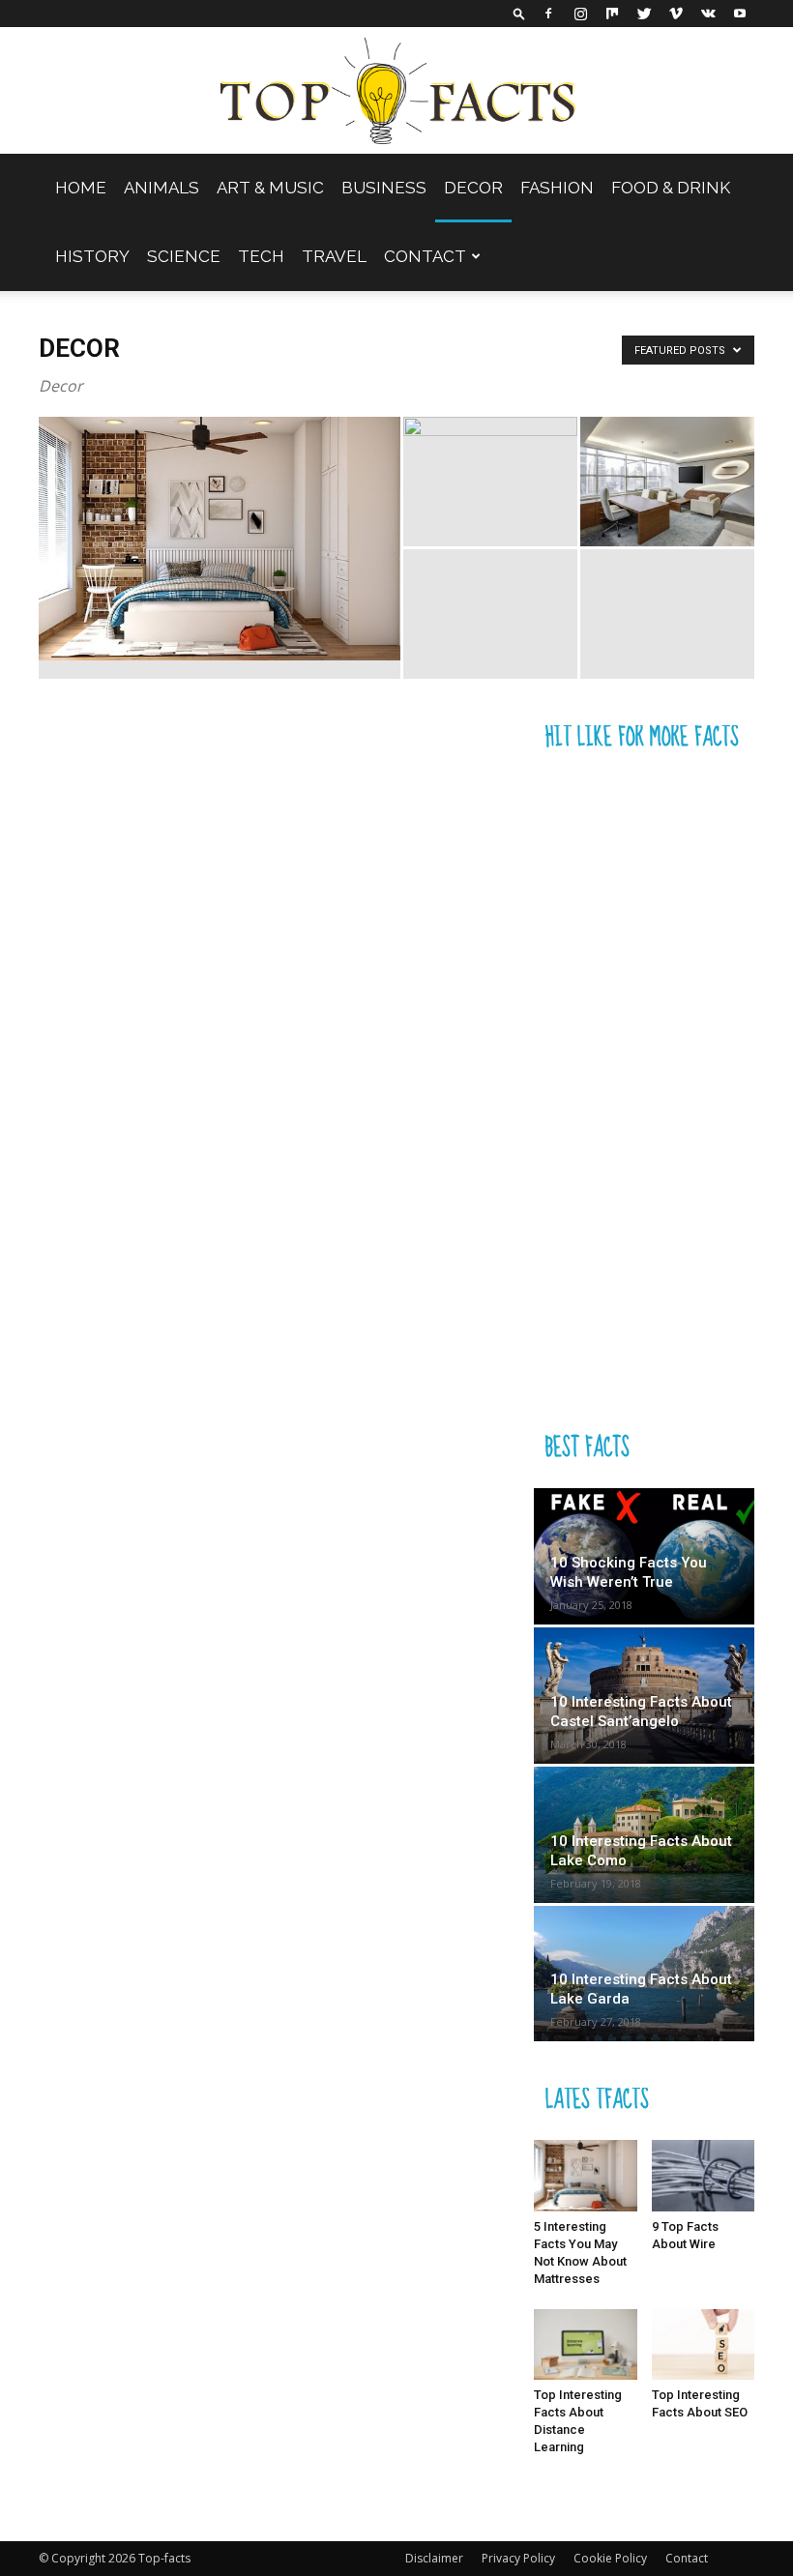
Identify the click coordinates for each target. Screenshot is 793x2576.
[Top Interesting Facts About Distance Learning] (586, 2344)
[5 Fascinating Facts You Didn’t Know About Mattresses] (490, 482)
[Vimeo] (676, 14)
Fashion (557, 188)
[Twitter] (644, 14)
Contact (425, 256)
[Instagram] (580, 14)
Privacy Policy (518, 2558)
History (92, 256)
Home (81, 188)
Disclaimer (434, 2558)
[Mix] (612, 14)
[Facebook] (548, 14)
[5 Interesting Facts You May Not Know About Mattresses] (220, 539)
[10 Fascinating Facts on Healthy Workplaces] (667, 482)
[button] (519, 13)
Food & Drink (671, 188)
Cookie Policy (610, 2558)
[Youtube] (740, 14)
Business (384, 188)
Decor (473, 188)
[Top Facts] (396, 91)
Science (184, 256)
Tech (261, 256)
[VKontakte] (708, 14)
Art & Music (270, 188)
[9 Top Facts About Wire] (704, 2175)
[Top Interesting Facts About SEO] (704, 2344)
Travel (334, 256)
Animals (162, 188)
